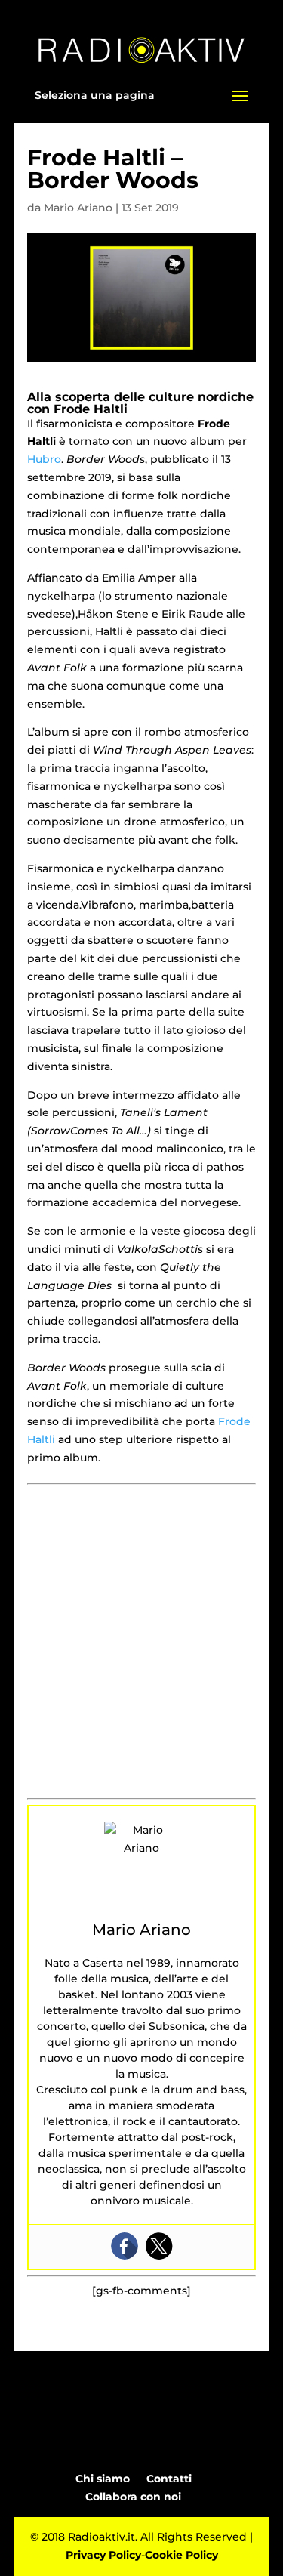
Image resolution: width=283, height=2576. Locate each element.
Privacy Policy (103, 2555)
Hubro (44, 459)
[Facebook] (125, 2246)
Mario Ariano (78, 208)
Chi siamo (103, 2479)
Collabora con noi (133, 2497)
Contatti (169, 2479)
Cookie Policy (181, 2555)
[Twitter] (159, 2246)
